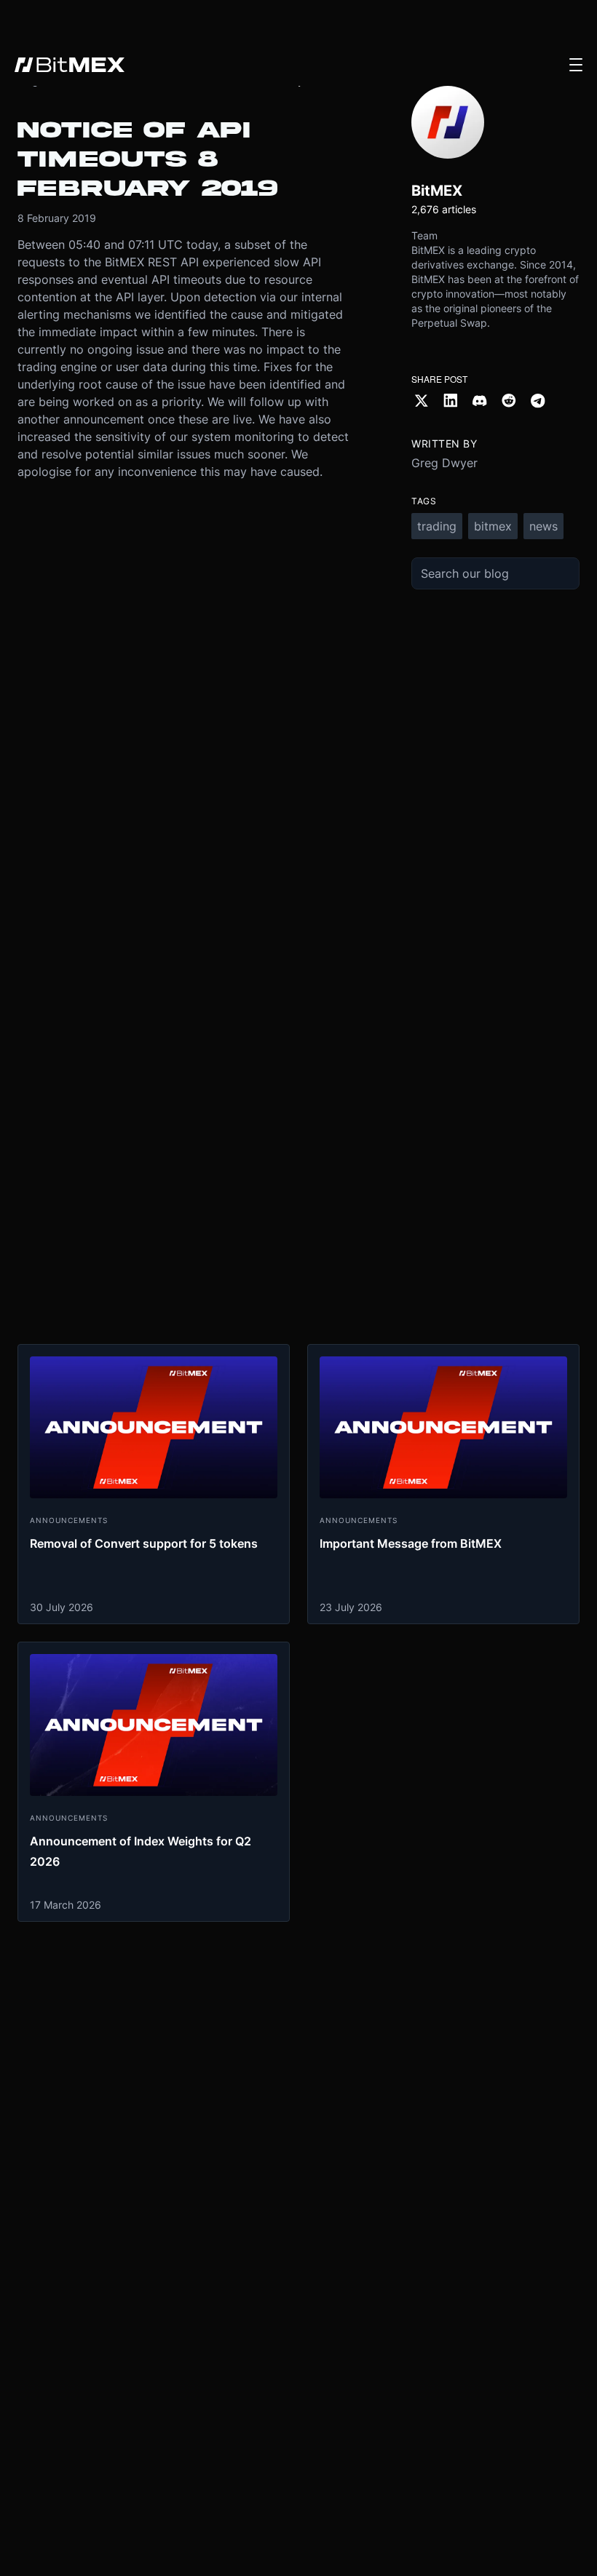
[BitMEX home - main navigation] (70, 65)
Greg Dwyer (444, 463)
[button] (576, 65)
